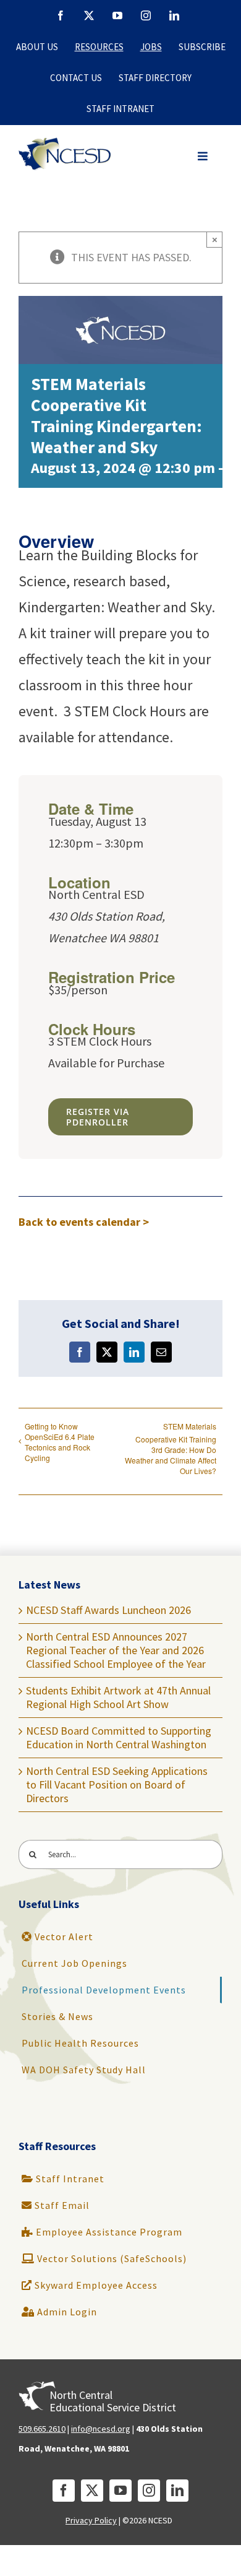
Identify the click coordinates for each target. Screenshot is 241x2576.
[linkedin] (177, 2491)
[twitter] (92, 2491)
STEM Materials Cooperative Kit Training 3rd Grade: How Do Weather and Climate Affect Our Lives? (171, 1448)
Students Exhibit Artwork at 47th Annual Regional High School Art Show (118, 1697)
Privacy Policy (91, 2520)
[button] (203, 156)
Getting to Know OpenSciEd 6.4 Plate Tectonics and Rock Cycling (60, 1442)
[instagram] (149, 2491)
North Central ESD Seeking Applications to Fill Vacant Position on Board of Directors (117, 1785)
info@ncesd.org (101, 2429)
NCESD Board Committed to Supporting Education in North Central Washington (119, 1737)
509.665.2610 (42, 2429)
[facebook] (64, 2491)
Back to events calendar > (84, 1222)
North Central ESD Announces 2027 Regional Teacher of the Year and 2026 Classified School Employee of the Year (116, 1650)
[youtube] (120, 2491)
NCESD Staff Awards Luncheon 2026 (108, 1610)
